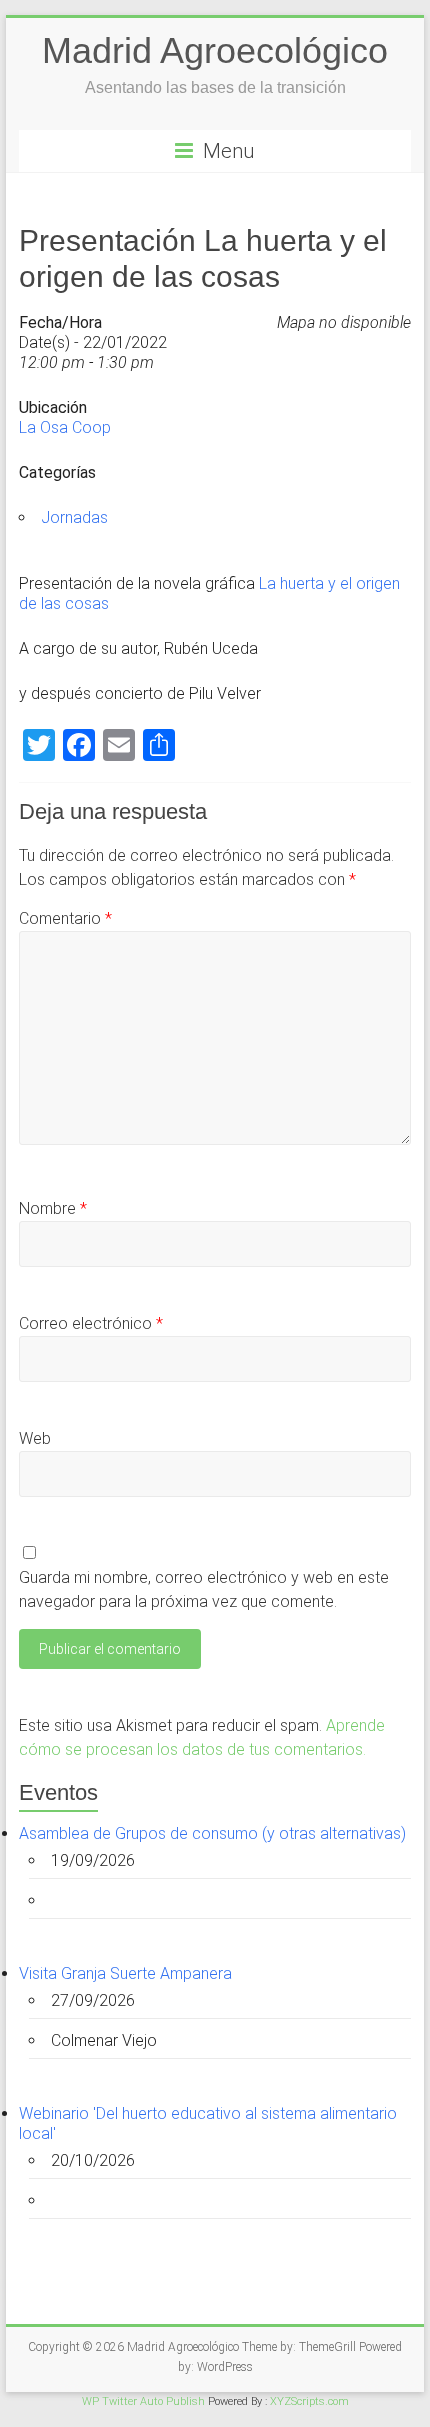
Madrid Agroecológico (215, 50)
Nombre (53, 1208)
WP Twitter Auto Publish (143, 2401)
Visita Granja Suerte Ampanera (125, 1973)
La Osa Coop (65, 427)
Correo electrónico (91, 1323)
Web (35, 1438)
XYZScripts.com (309, 2401)
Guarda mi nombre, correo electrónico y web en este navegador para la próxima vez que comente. (204, 1589)
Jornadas (74, 517)
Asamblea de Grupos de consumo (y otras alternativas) (212, 1833)
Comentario (65, 918)
